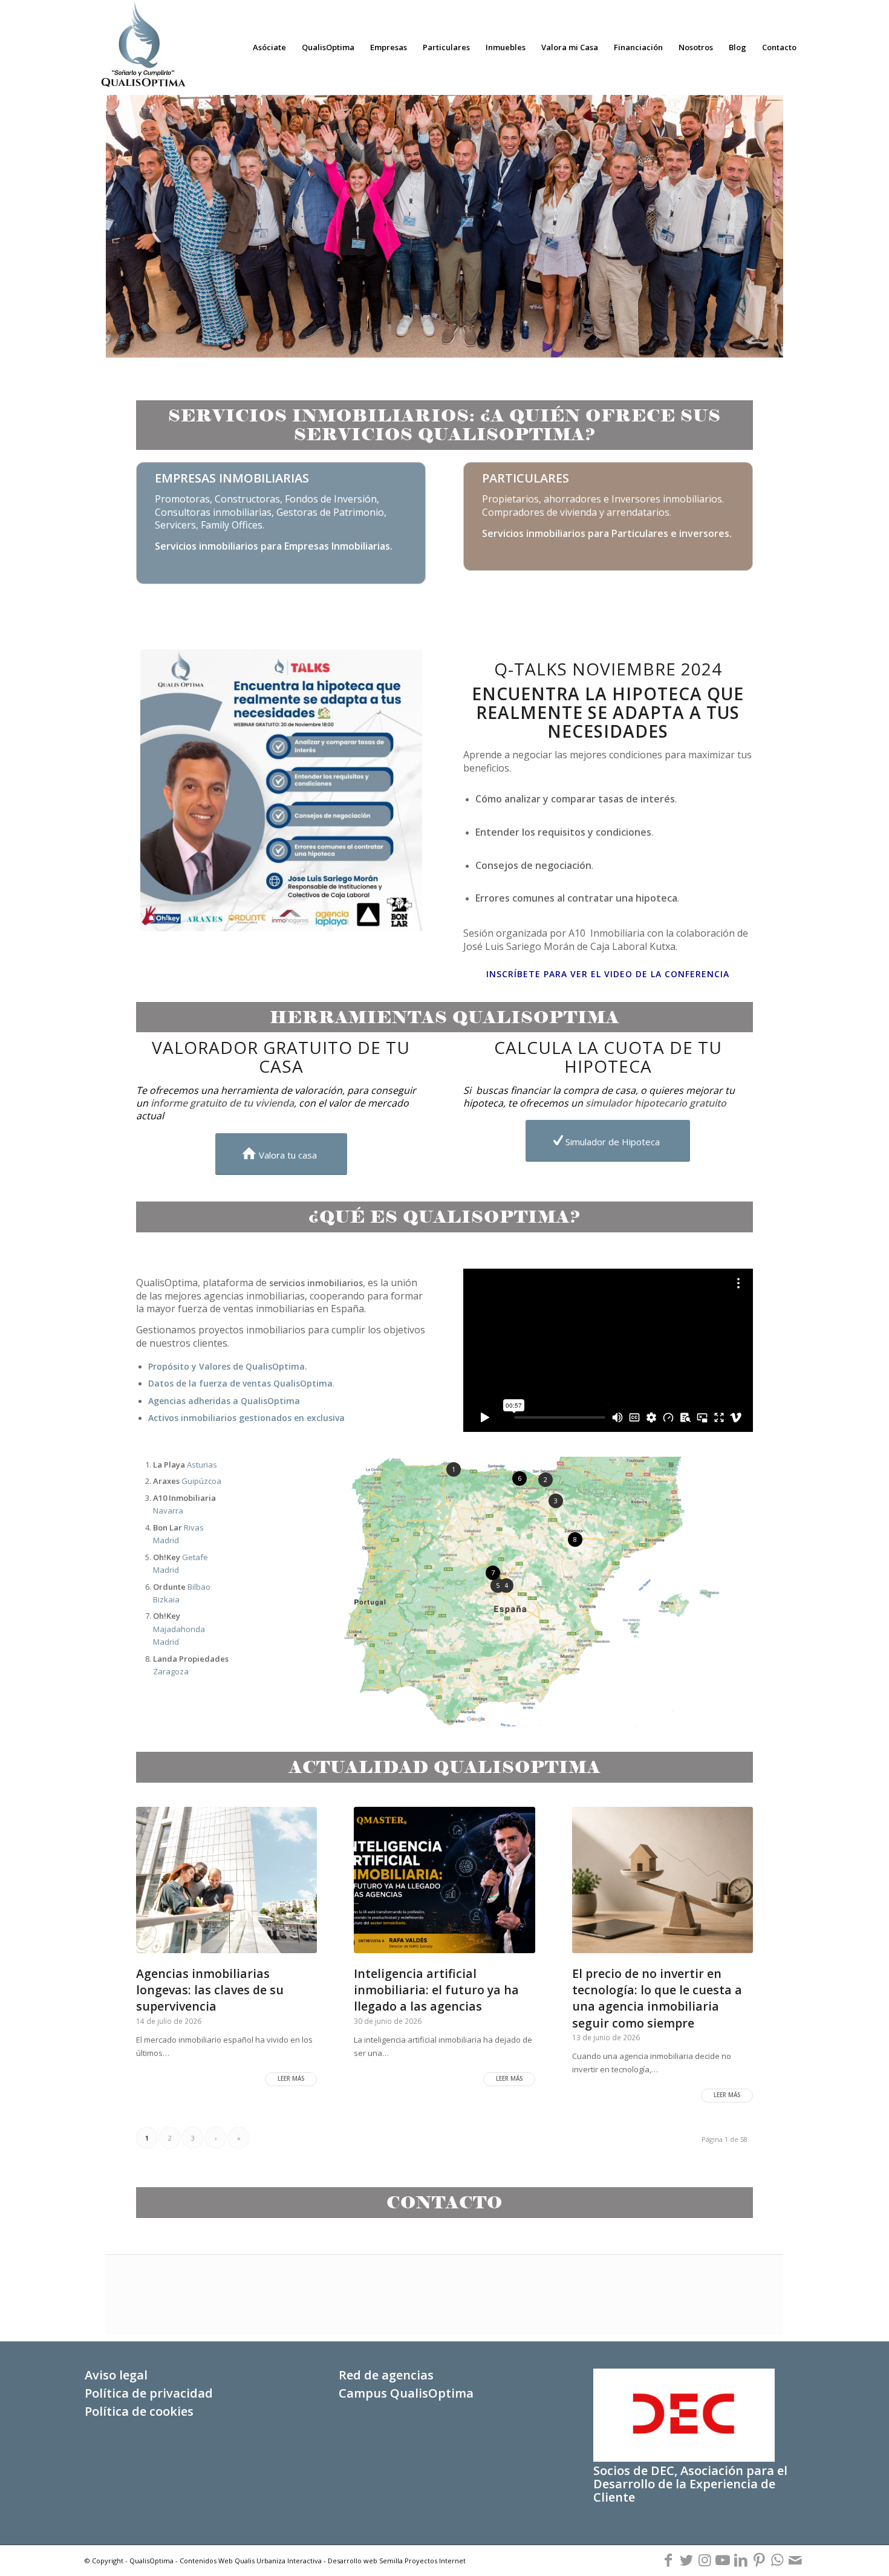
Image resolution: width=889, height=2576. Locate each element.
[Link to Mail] (795, 2560)
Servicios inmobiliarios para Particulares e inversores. (607, 533)
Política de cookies (139, 2411)
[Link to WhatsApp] (777, 2560)
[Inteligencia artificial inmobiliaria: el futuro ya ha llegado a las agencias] (444, 1880)
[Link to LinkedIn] (741, 2560)
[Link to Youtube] (723, 2560)
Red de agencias (386, 2375)
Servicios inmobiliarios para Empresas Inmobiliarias (272, 546)
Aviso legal (116, 2375)
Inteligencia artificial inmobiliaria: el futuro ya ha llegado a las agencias (436, 1990)
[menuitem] (269, 47)
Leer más (291, 2079)
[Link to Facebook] (668, 2560)
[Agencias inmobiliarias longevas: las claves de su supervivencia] (226, 1880)
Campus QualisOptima (406, 2393)
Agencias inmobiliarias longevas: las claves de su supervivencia (210, 1990)
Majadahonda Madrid (179, 1629)
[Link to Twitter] (686, 2560)
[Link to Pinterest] (759, 2560)
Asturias (185, 1465)
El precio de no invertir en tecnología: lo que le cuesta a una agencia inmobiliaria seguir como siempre (657, 1998)
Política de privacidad (149, 2393)
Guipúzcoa (187, 1481)
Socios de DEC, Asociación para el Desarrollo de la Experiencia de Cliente (690, 2484)
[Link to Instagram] (705, 2560)
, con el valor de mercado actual (272, 1109)
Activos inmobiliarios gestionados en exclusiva (246, 1418)
